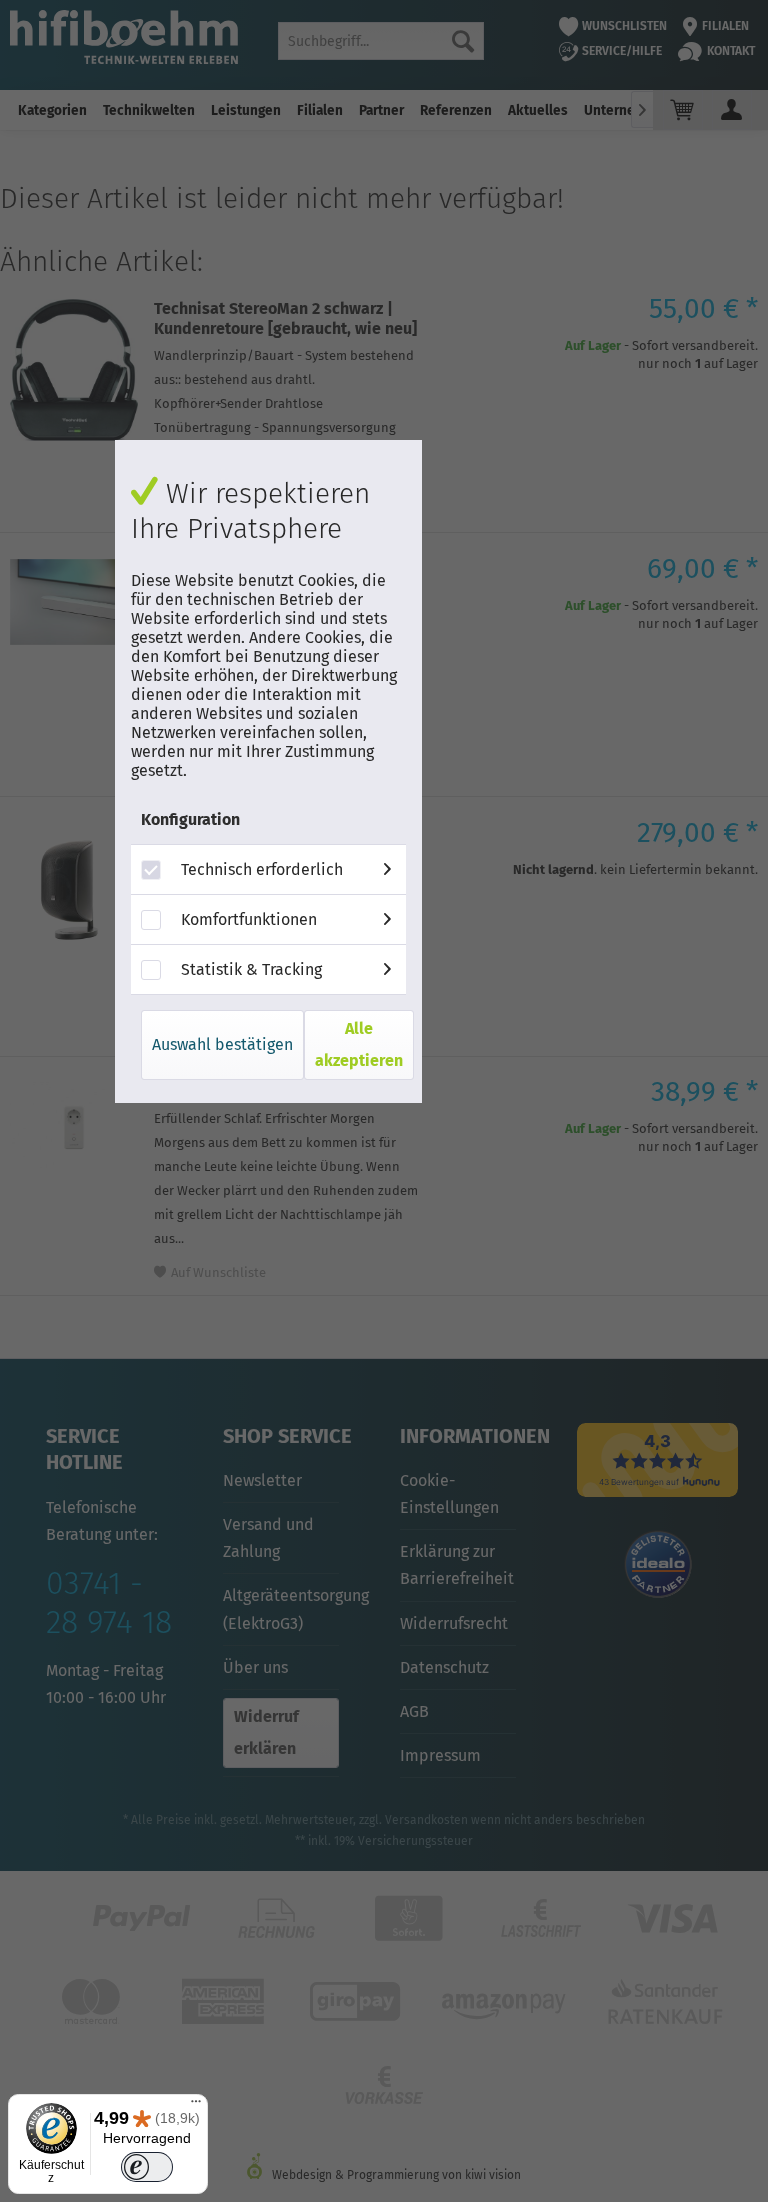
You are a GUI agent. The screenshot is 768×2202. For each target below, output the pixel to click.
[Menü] (196, 2106)
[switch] (146, 2167)
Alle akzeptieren (359, 1044)
